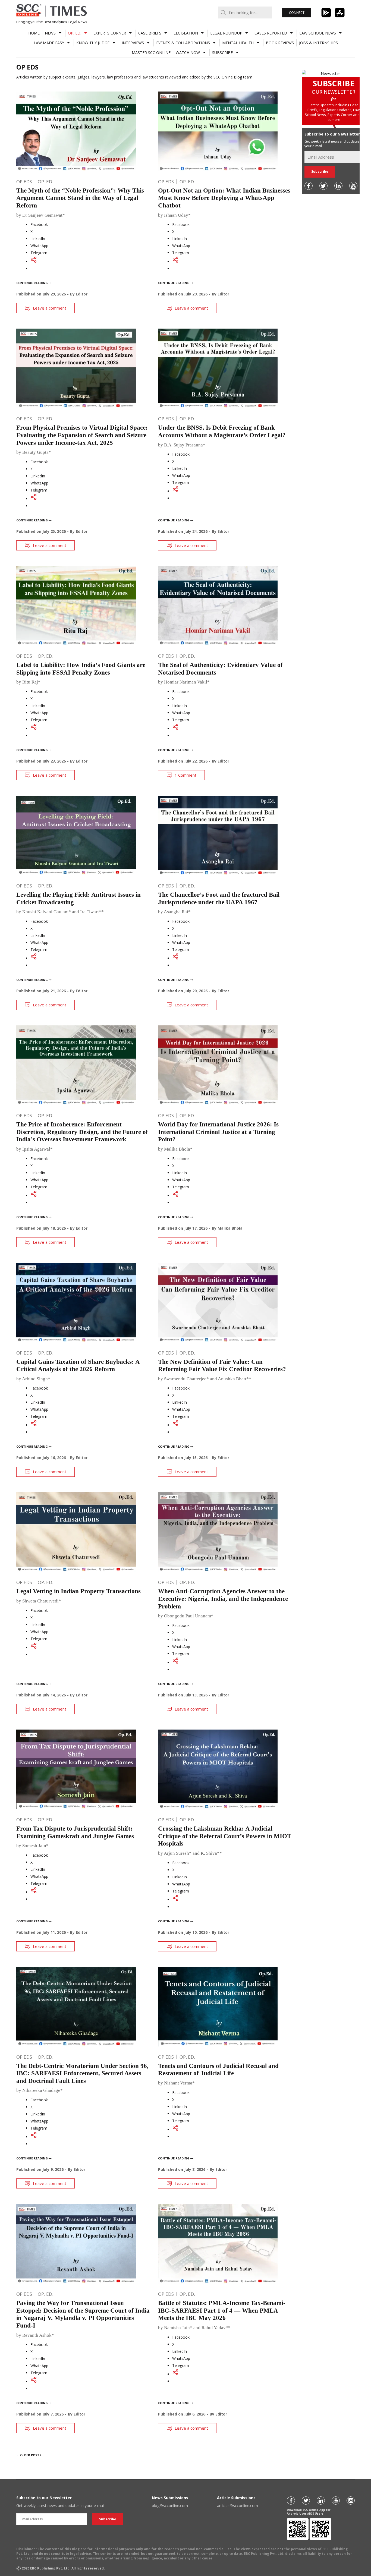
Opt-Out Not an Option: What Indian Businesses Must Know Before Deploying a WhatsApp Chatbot (224, 198)
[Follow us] (309, 186)
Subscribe (222, 53)
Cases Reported (271, 33)
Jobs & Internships (318, 43)
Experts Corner (110, 33)
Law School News (318, 33)
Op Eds (24, 182)
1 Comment (185, 775)
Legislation (186, 33)
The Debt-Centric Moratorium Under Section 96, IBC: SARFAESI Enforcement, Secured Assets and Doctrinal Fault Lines (82, 2073)
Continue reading (32, 283)
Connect (297, 13)
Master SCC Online (151, 53)
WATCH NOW (188, 53)
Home (34, 33)
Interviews (133, 43)
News (50, 33)
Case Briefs (150, 33)
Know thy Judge (93, 43)
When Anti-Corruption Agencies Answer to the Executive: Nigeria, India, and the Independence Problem (223, 1599)
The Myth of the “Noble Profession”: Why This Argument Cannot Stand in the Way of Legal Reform (80, 198)
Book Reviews (280, 43)
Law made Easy (49, 43)
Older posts (29, 2455)
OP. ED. (75, 33)
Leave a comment (50, 308)
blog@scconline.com (170, 2506)
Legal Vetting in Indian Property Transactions (78, 1591)
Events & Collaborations (183, 43)
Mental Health (238, 43)
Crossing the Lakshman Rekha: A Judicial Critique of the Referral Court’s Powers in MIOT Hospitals (225, 1836)
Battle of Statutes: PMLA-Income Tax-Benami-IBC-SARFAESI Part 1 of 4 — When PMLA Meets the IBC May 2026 (222, 2310)
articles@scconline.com (238, 2506)
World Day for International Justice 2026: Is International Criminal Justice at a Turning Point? (218, 1132)
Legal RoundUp (226, 33)
